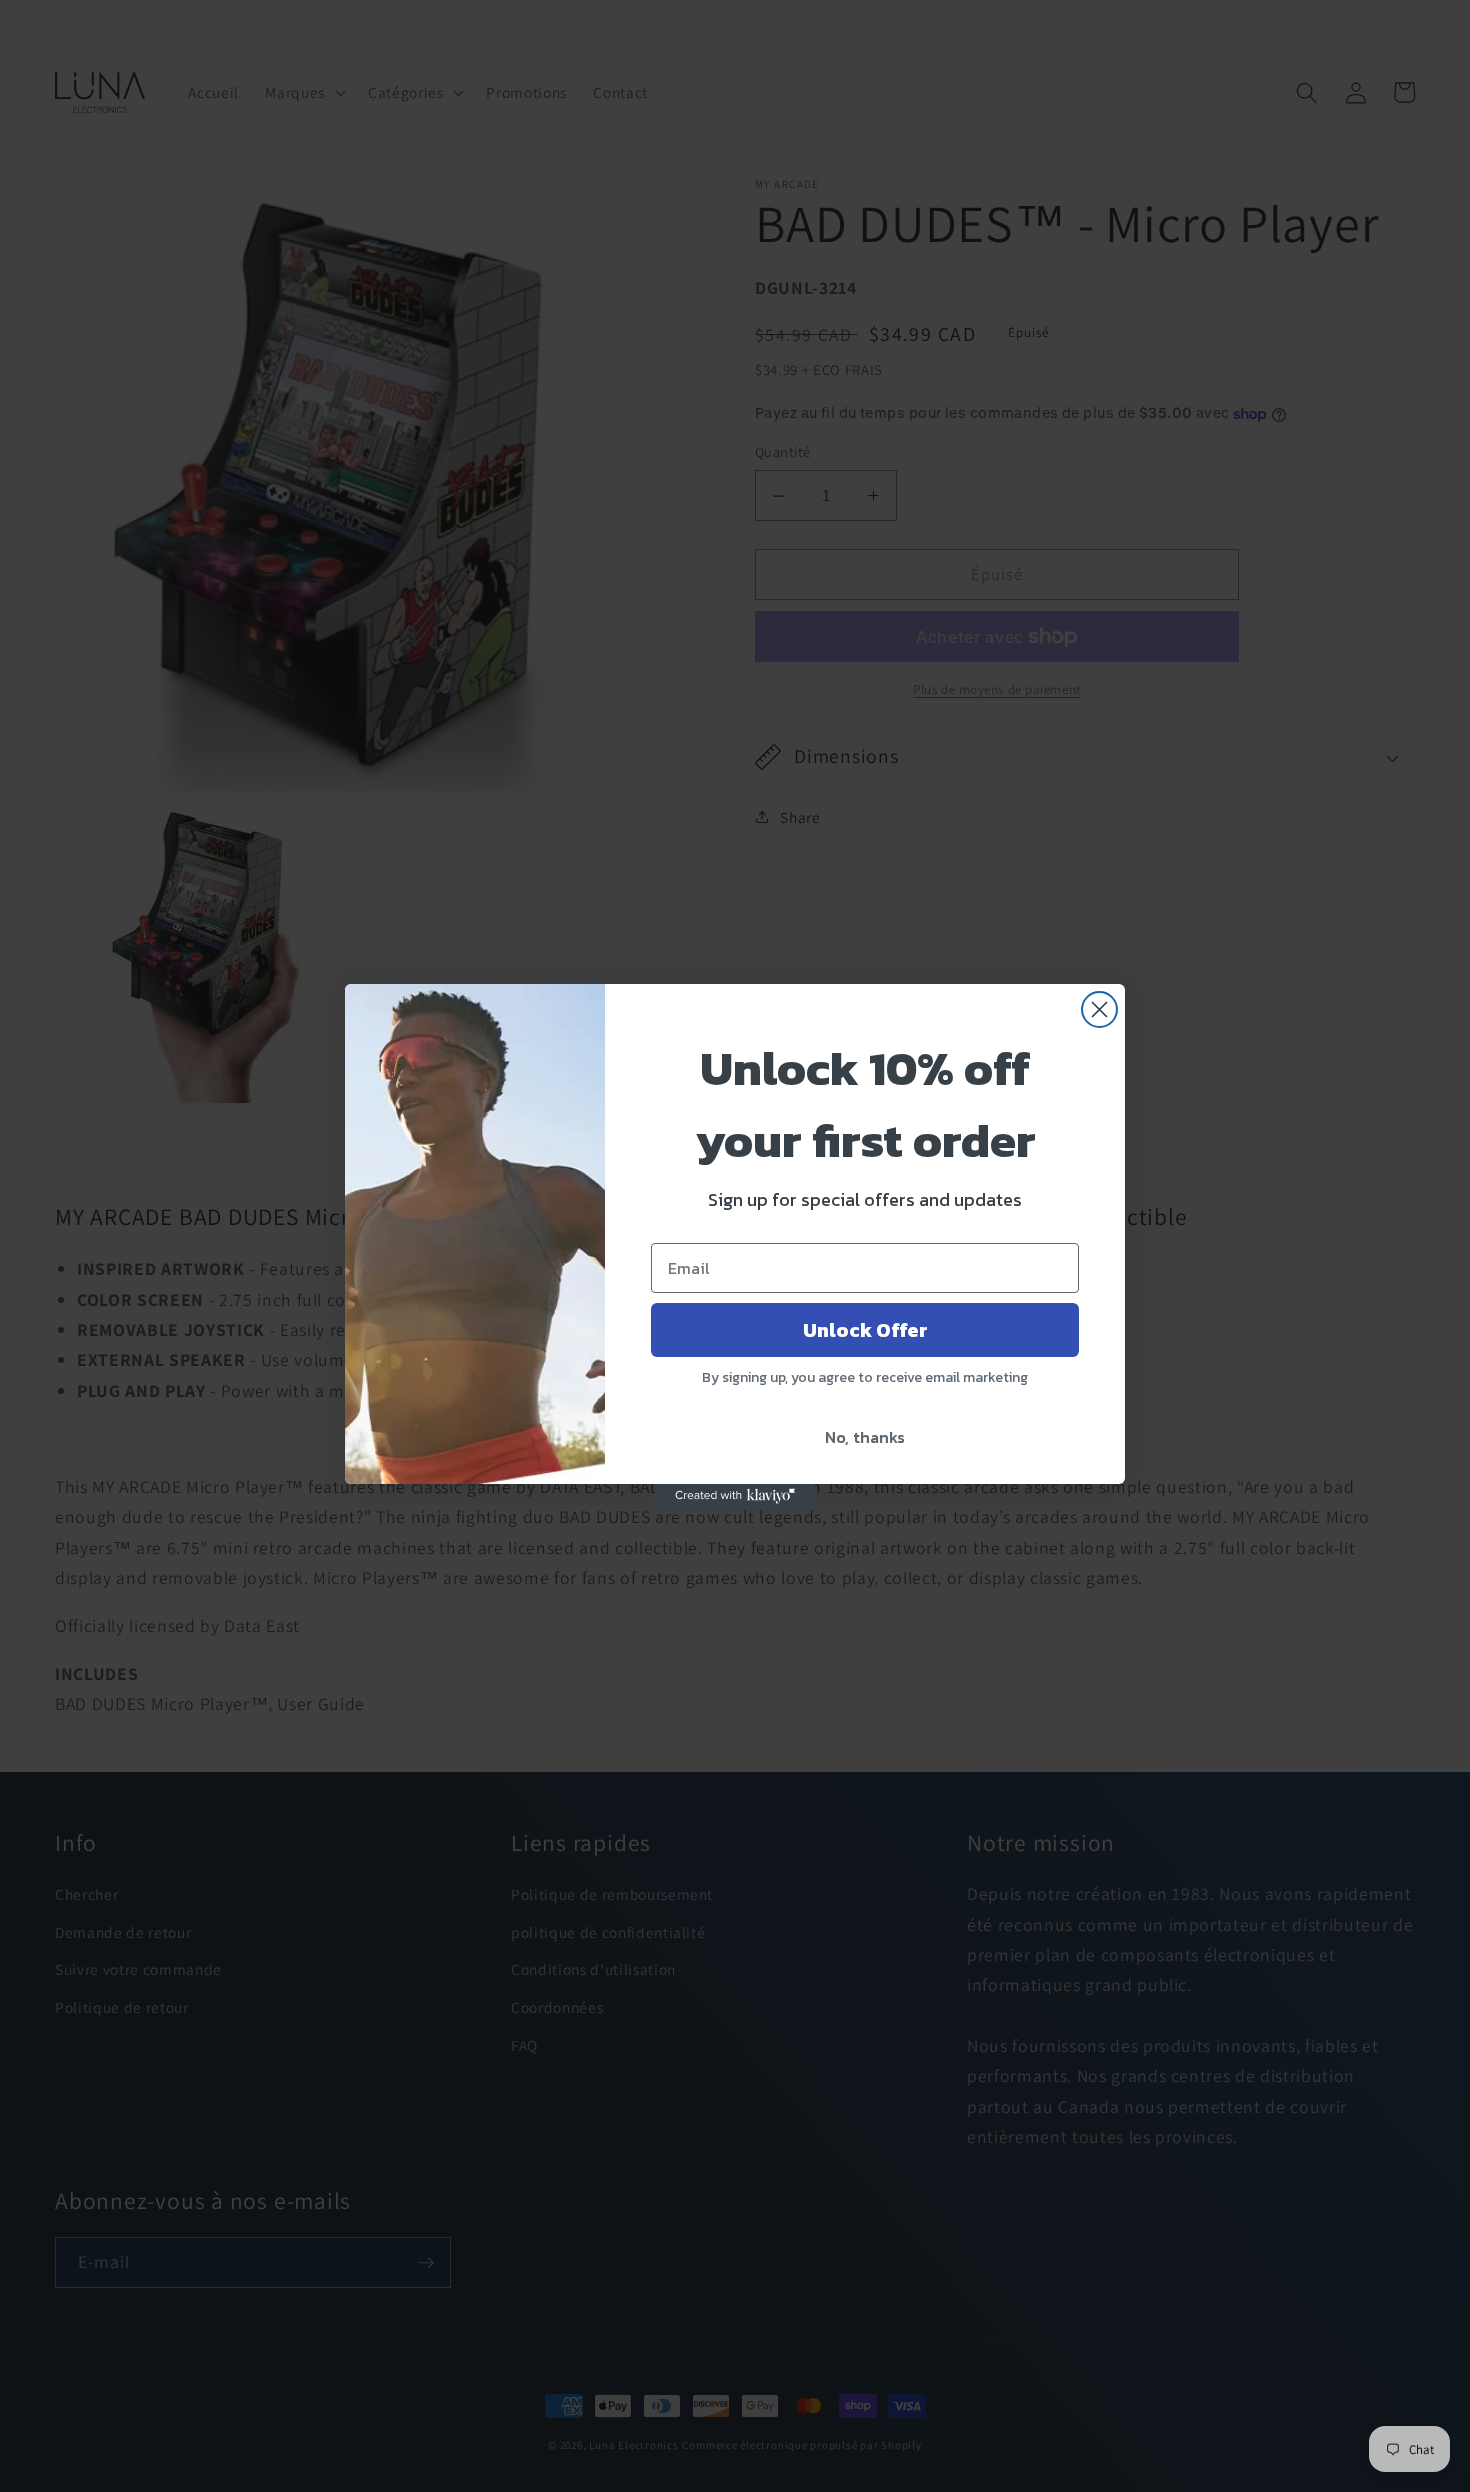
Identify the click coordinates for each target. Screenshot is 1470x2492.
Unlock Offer (865, 1330)
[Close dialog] (1099, 1009)
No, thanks (865, 1437)
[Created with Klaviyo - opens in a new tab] (735, 1496)
